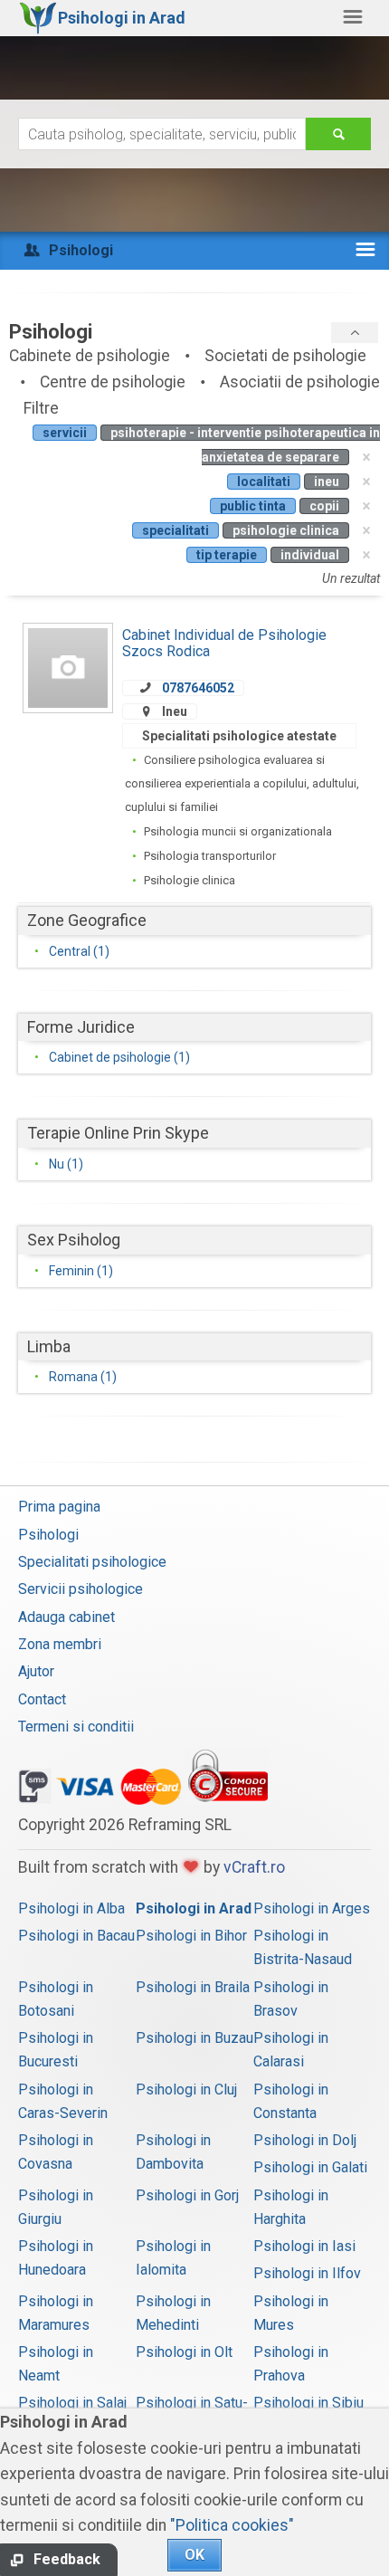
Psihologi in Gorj (187, 2195)
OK (194, 2555)
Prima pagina (59, 1507)
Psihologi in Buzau (194, 2038)
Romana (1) (83, 1377)
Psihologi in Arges (312, 1908)
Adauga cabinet (66, 1617)
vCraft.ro (254, 1867)
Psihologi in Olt (184, 2352)
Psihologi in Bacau (76, 1936)
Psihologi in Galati (310, 2167)
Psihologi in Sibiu (308, 2403)
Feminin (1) (81, 1271)
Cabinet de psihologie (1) (119, 1057)
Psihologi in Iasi (304, 2246)
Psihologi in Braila (193, 1987)
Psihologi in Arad (194, 1908)
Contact (42, 1699)
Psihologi (48, 1535)
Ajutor (36, 1671)
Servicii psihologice (81, 1589)
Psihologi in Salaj (72, 2403)
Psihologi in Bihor (191, 1936)
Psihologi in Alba (71, 1908)
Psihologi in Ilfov (307, 2273)
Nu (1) (66, 1164)
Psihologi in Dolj (305, 2140)
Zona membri (60, 1644)
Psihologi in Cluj (186, 2089)
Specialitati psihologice (92, 1562)
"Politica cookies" (232, 2525)
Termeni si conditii (76, 1727)
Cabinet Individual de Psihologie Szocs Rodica (224, 643)
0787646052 (198, 688)
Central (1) (79, 951)
